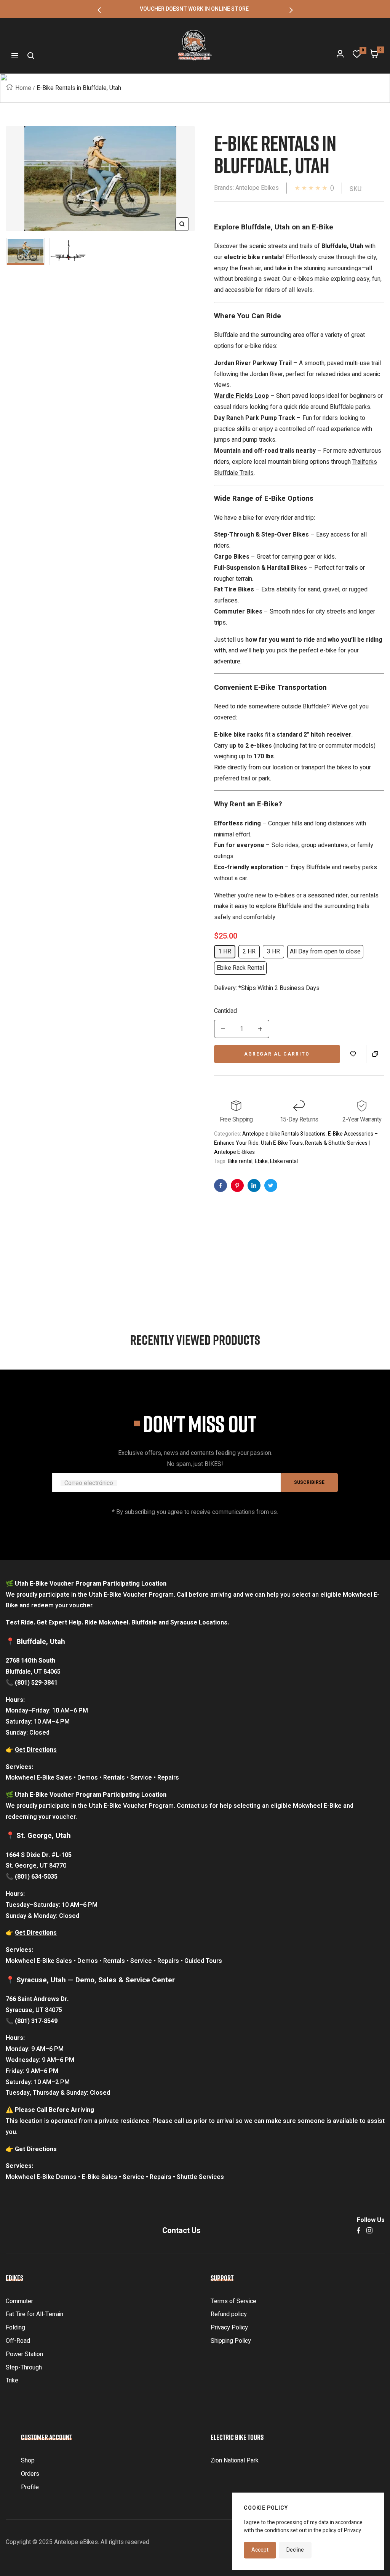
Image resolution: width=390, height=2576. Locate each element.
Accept (260, 2550)
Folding (15, 2328)
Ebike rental (284, 1161)
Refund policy (229, 2314)
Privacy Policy (229, 2328)
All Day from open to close (325, 952)
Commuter (19, 2301)
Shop (28, 2461)
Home (23, 88)
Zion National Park (235, 2461)
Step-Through (24, 2368)
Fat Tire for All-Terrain (34, 2314)
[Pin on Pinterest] (237, 1185)
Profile (30, 2487)
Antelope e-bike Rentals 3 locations (284, 1134)
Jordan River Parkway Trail (253, 363)
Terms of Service (233, 2301)
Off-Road (18, 2341)
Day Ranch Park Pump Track (255, 418)
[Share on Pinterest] (254, 1185)
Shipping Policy (231, 2341)
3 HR (273, 952)
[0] (357, 56)
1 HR (225, 952)
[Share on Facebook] (221, 1185)
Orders (30, 2474)
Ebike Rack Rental (240, 968)
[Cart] (374, 56)
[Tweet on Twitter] (271, 1185)
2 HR (249, 952)
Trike (12, 2381)
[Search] (31, 56)
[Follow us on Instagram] (369, 2231)
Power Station (24, 2354)
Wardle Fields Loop (241, 396)
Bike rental (240, 1161)
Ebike (261, 1161)
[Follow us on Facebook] (359, 2231)
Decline (295, 2550)
